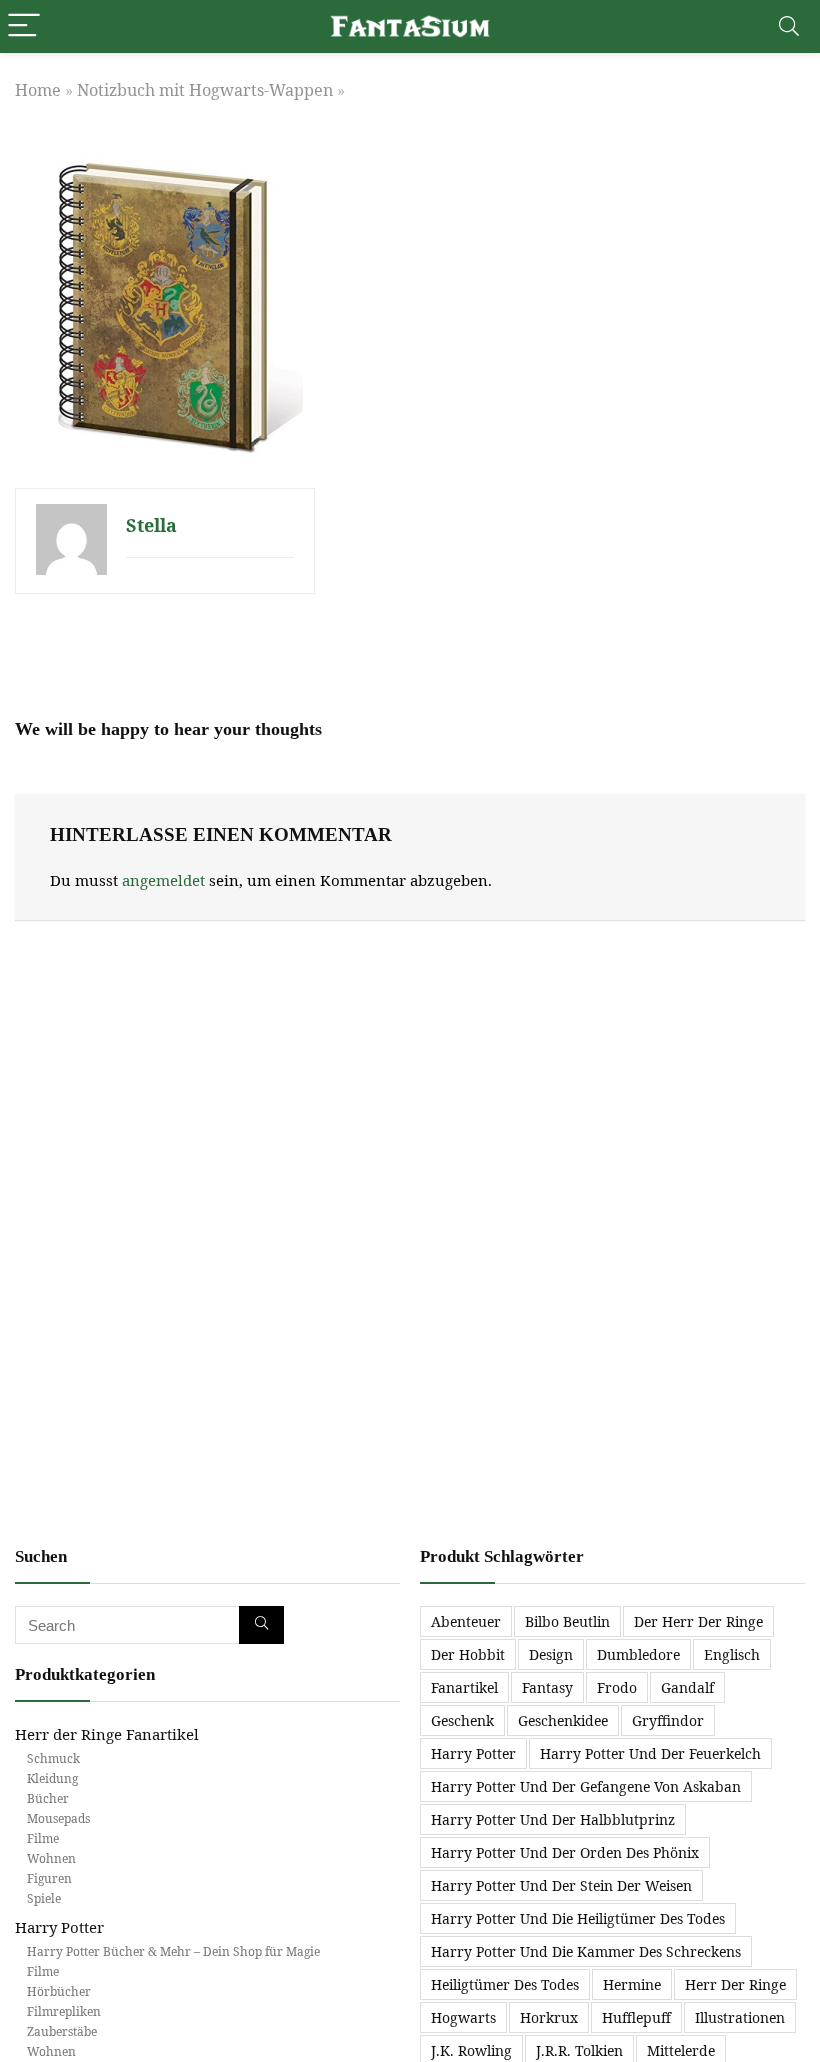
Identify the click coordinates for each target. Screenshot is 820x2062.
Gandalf (687, 1687)
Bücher (48, 1798)
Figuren (49, 1878)
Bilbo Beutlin (567, 1621)
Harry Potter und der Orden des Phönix (565, 1852)
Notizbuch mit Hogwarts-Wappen (205, 90)
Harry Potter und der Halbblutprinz (553, 1819)
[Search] (789, 26)
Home (38, 90)
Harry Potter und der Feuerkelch (650, 1753)
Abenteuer (466, 1621)
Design (551, 1654)
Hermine (632, 1984)
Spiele (44, 1898)
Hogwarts (463, 2017)
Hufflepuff (636, 2017)
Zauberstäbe (62, 2031)
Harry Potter (59, 1927)
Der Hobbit (468, 1654)
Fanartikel (464, 1687)
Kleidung (52, 1778)
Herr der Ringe (735, 1984)
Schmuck (53, 1758)
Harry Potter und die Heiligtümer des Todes (578, 1918)
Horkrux (549, 2017)
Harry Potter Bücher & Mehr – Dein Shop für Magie (173, 1951)
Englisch (732, 1654)
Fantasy (547, 1687)
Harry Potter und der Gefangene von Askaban (586, 1786)
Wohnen (51, 1858)
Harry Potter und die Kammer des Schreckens (586, 1951)
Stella (151, 525)
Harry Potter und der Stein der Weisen (561, 1885)
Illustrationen (740, 2017)
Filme (43, 1838)
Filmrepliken (64, 2011)
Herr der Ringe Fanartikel (107, 1734)
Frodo (617, 1687)
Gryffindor (668, 1720)
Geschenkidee (563, 1720)
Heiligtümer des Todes (505, 1984)
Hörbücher (59, 1991)
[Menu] (24, 26)
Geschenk (462, 1720)
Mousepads (58, 1818)
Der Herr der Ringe (698, 1621)
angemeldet (163, 880)
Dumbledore (638, 1654)
